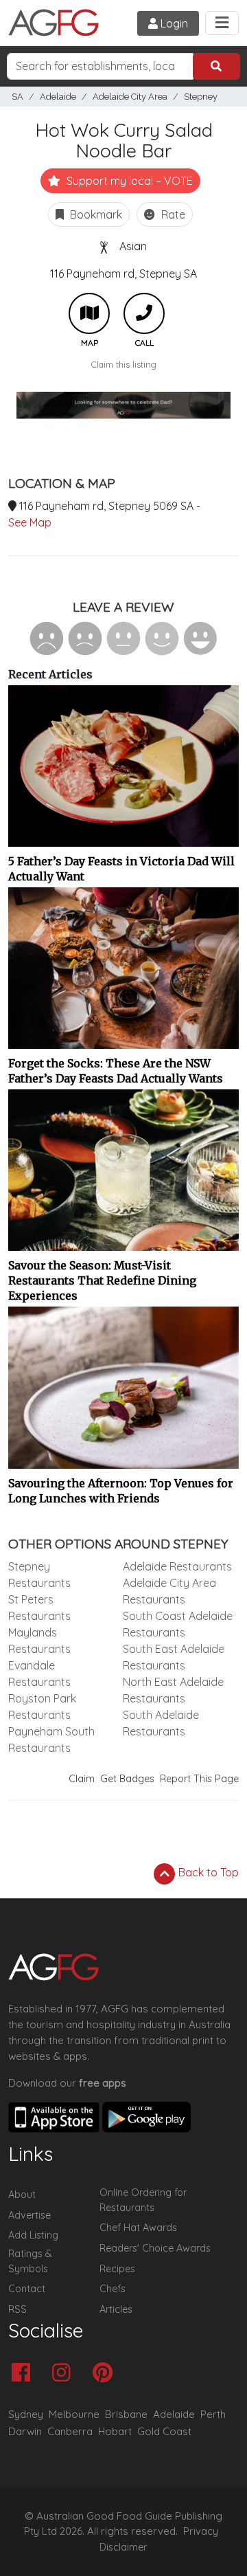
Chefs (113, 2289)
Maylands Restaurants (39, 1641)
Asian (133, 246)
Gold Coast (164, 2431)
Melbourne (74, 2414)
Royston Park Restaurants (42, 1707)
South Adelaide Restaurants (161, 1723)
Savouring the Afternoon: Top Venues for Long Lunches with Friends (121, 1491)
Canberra (70, 2431)
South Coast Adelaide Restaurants (178, 1624)
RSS (17, 2309)
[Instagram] (65, 2374)
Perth (213, 2414)
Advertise (30, 2215)
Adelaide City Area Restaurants (169, 1591)
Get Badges (127, 1779)
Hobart (115, 2431)
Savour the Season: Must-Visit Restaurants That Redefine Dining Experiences (102, 1280)
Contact (27, 2289)
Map (89, 313)
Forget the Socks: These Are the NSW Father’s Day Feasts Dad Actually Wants (116, 1071)
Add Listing (33, 2235)
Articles (116, 2309)
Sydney (26, 2414)
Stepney (201, 97)
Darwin (25, 2431)
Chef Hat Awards (138, 2228)
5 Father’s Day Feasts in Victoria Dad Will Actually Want (121, 869)
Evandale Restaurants (39, 1674)
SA (17, 97)
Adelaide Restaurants (177, 1566)
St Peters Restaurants (39, 1608)
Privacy (201, 2531)
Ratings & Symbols (30, 2261)
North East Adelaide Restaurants (173, 1690)
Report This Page (199, 1779)
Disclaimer (123, 2547)
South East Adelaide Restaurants (174, 1657)
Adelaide (58, 97)
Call (144, 313)
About (22, 2195)
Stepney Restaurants (39, 1575)
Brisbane (126, 2414)
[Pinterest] (106, 2374)
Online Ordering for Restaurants (143, 2200)
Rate (172, 214)
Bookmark (95, 214)
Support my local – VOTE (128, 181)
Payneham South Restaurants (51, 1740)
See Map (30, 522)
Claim (82, 1779)
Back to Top (207, 1872)
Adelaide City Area (130, 97)
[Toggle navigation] (222, 23)
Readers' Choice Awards (155, 2248)
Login (173, 23)
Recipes (117, 2269)
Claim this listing (124, 364)
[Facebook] (24, 2374)
